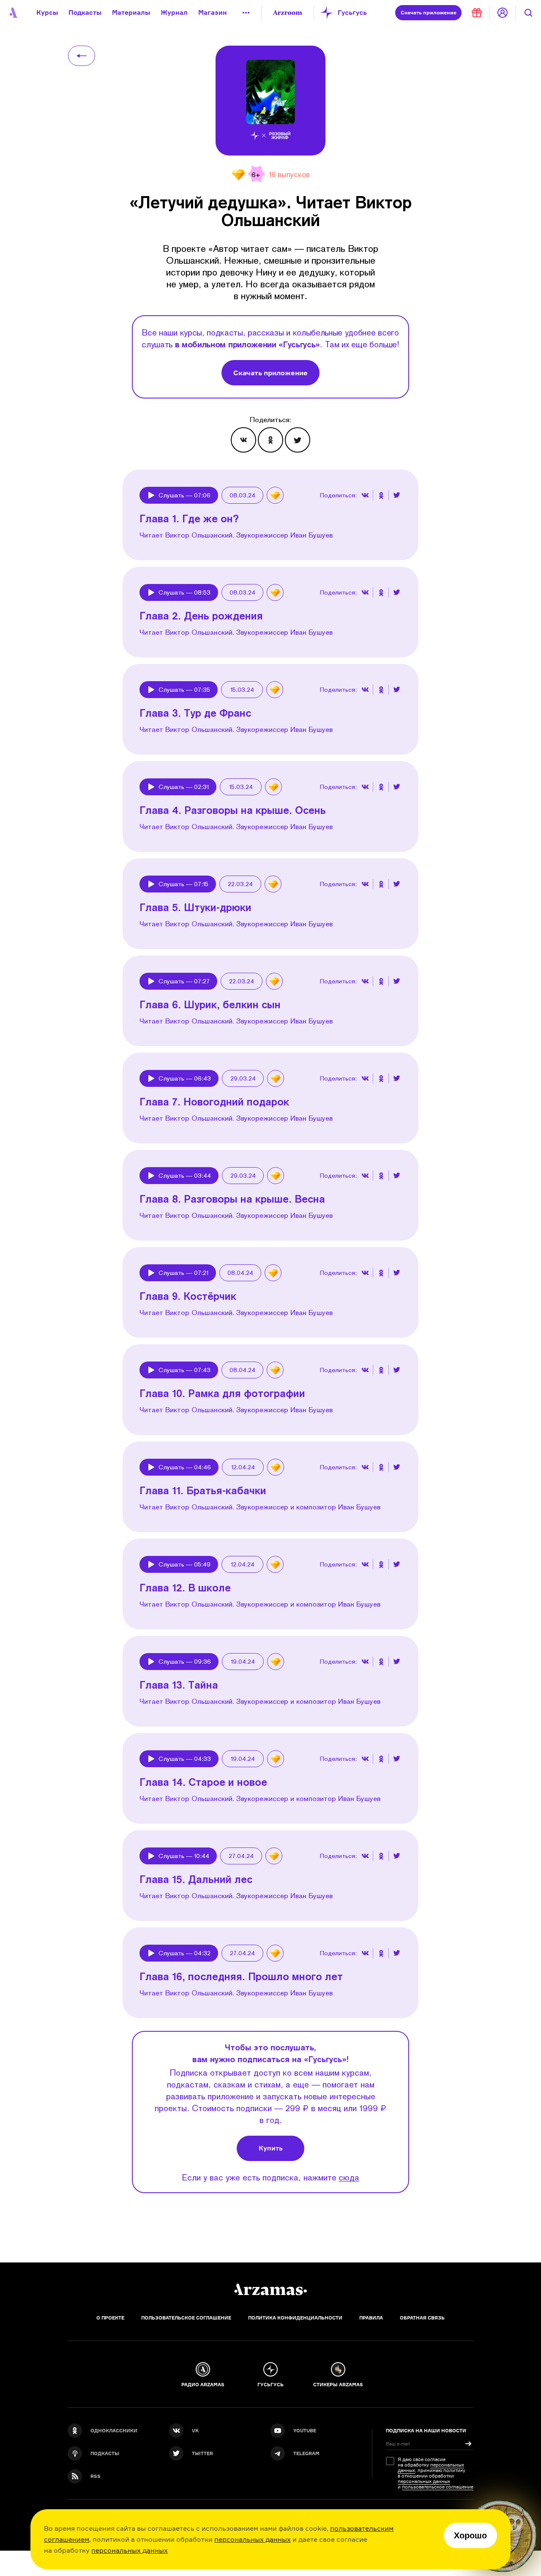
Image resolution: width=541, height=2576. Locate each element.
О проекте (110, 2318)
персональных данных (253, 2539)
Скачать (429, 12)
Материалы (131, 12)
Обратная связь (422, 2318)
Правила (371, 2318)
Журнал (174, 12)
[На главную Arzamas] (13, 13)
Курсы (47, 12)
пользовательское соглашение (438, 2487)
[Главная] (270, 2289)
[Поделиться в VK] (243, 440)
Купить (271, 2148)
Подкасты (85, 12)
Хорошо (470, 2535)
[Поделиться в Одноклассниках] (270, 440)
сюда (349, 2177)
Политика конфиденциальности (295, 2318)
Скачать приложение (270, 373)
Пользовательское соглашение (186, 2318)
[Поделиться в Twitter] (298, 440)
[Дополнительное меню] (246, 13)
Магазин (213, 12)
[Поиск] (528, 13)
